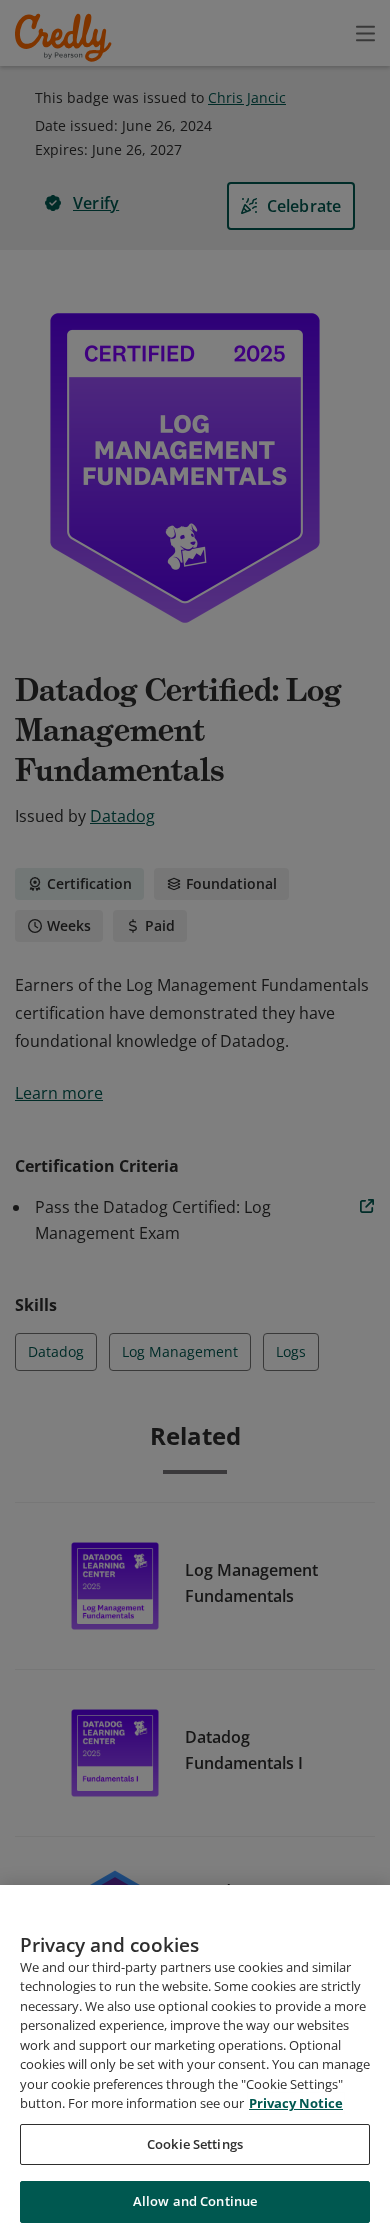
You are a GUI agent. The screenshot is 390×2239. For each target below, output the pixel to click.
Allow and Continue (195, 2201)
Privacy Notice (296, 2103)
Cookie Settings (195, 2144)
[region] (195, 2062)
